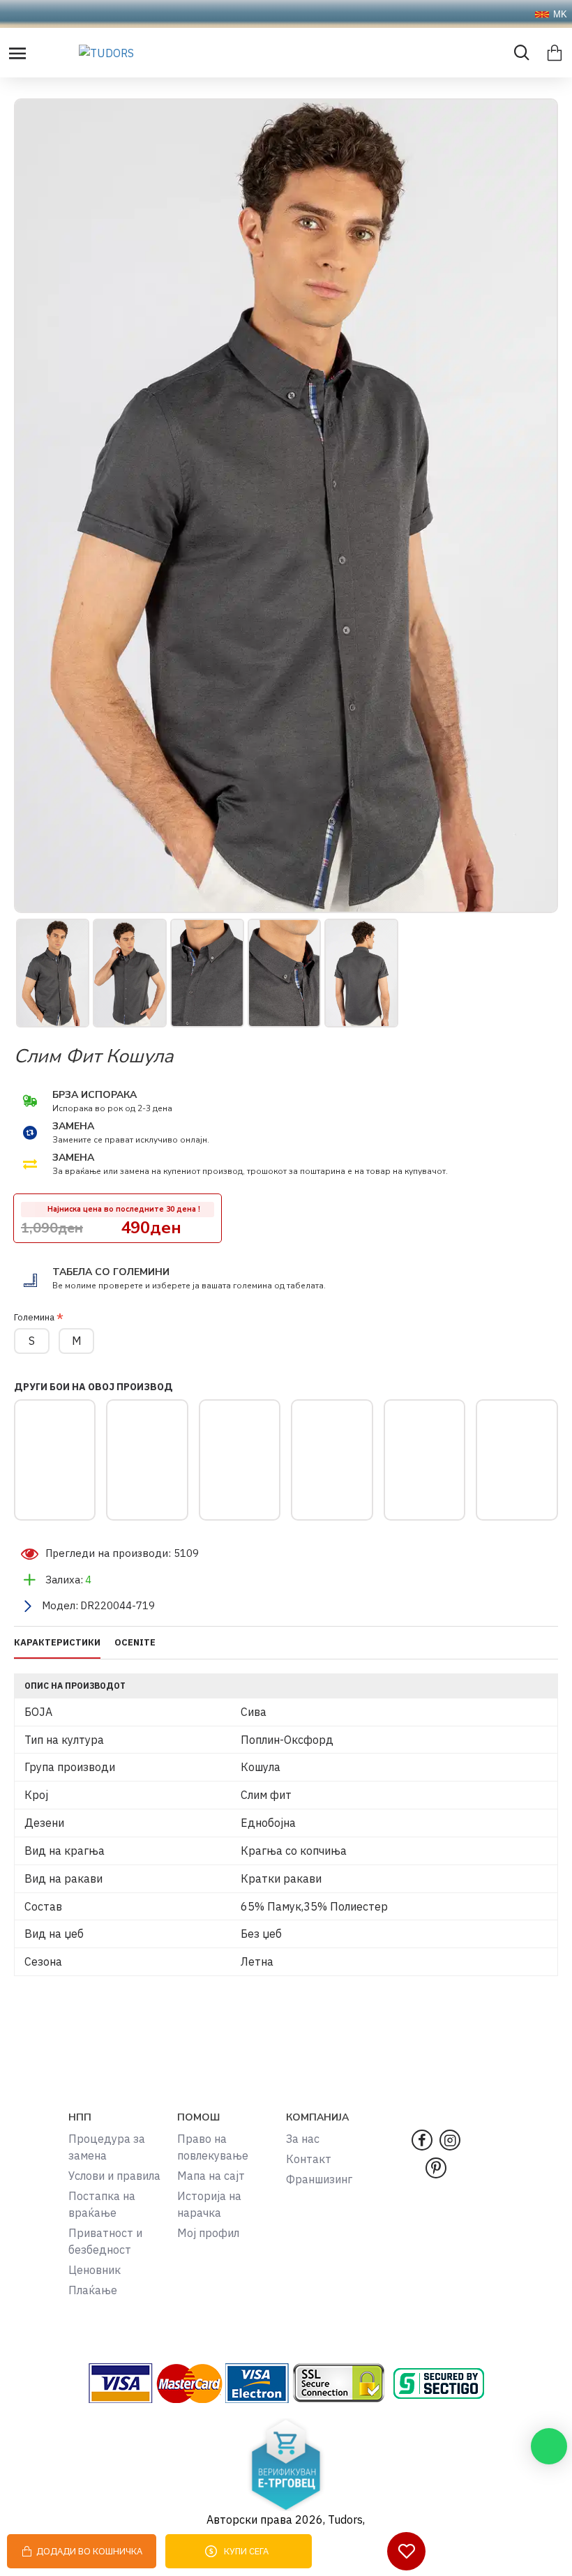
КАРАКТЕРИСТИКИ (57, 1643)
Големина (34, 1317)
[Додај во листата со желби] (406, 2551)
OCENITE (135, 1643)
